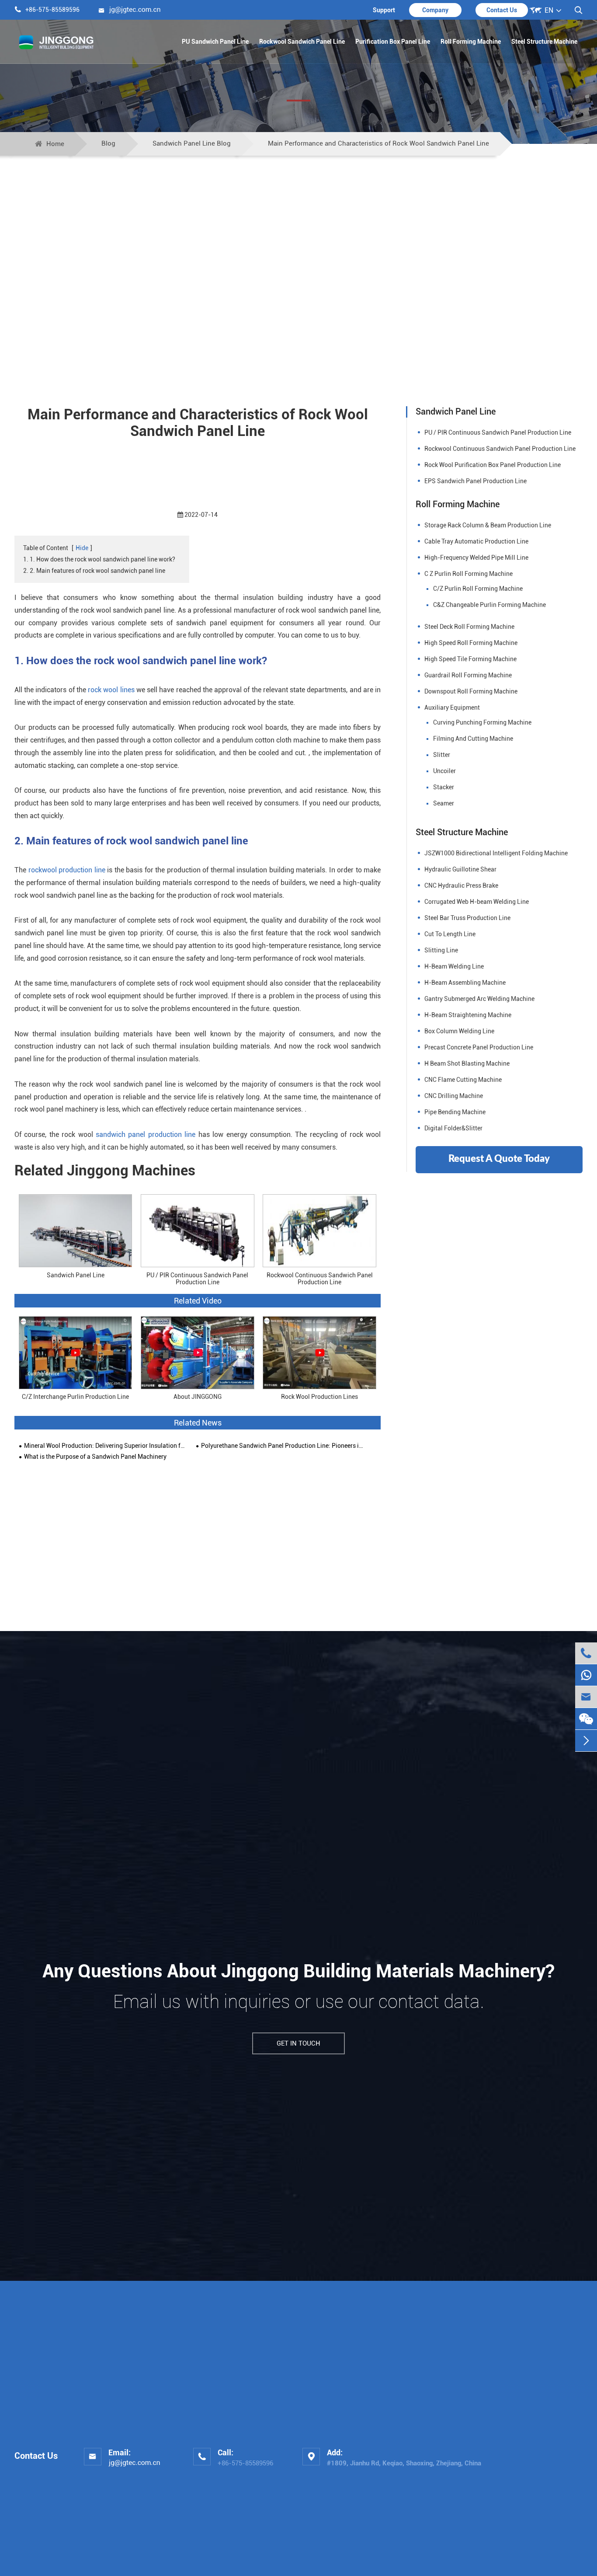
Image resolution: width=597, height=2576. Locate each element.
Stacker (444, 787)
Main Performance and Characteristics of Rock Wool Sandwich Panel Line (378, 143)
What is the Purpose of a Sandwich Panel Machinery (95, 1457)
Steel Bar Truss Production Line (467, 918)
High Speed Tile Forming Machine (470, 659)
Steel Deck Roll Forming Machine (469, 627)
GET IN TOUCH (298, 2043)
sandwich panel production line (146, 1135)
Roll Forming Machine (471, 42)
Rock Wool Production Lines (319, 1397)
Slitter (442, 755)
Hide (82, 548)
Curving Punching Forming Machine (482, 722)
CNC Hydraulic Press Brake (461, 885)
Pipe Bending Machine (455, 1112)
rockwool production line (67, 870)
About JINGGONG (198, 1397)
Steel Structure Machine (544, 42)
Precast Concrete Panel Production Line (479, 1047)
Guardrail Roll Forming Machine (468, 675)
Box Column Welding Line (459, 1031)
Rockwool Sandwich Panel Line (302, 42)
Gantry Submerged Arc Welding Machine (479, 999)
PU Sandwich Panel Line (215, 42)
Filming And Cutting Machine (473, 739)
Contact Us (502, 10)
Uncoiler (444, 771)
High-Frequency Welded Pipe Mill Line (476, 558)
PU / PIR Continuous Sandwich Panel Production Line (197, 1278)
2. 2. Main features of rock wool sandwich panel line (94, 571)
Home (55, 144)
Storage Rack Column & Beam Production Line (488, 525)
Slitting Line (441, 950)
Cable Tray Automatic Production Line (476, 541)
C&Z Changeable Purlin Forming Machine (489, 605)
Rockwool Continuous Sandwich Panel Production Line (320, 1278)
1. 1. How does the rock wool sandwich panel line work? (99, 559)
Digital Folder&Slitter (453, 1128)
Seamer (444, 803)
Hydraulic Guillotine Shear (460, 869)
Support (384, 10)
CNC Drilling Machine (454, 1096)
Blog (108, 143)
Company (435, 10)
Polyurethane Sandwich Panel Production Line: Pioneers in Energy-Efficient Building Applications (283, 1446)
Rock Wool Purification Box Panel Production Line (493, 465)
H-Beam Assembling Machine (465, 983)
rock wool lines (111, 690)
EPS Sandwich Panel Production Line (476, 481)
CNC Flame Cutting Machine (463, 1080)
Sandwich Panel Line (76, 1275)
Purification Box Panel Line (393, 42)
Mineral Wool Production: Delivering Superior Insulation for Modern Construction (106, 1446)
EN (549, 10)
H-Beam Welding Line (454, 966)
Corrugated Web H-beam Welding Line (477, 902)
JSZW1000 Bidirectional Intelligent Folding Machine (496, 853)
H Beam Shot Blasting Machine (467, 1063)
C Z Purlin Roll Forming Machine (469, 574)
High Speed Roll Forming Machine (471, 643)
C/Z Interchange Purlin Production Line (75, 1397)
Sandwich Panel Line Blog (192, 143)
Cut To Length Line (450, 934)
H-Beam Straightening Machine (468, 1015)
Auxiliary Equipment (452, 708)
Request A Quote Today (499, 1159)
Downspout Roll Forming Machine (471, 691)
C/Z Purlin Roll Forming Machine (478, 589)
